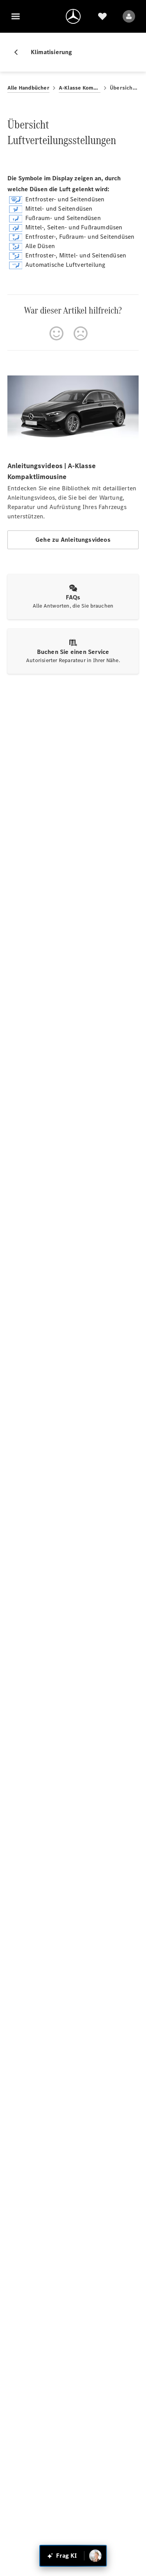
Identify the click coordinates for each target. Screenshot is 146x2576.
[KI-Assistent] (95, 2556)
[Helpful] (56, 333)
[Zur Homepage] (73, 16)
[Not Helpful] (81, 333)
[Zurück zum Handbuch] (19, 52)
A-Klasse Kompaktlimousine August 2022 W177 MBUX (80, 88)
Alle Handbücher (28, 88)
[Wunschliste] (102, 16)
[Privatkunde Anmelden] (129, 16)
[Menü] (16, 16)
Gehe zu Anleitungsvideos (73, 540)
